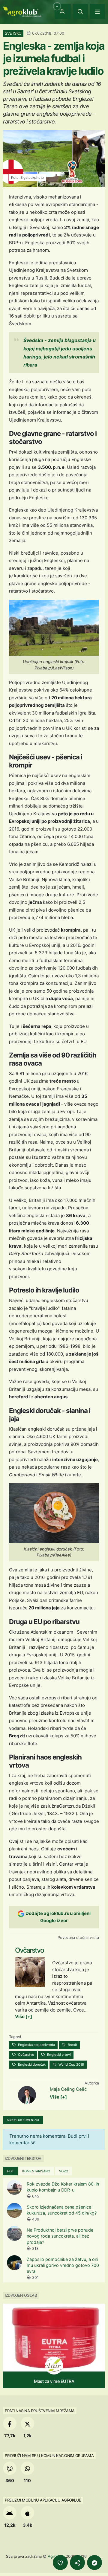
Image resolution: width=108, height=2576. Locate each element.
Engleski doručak (31, 2064)
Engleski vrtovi (58, 2055)
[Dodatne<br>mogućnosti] (94, 2563)
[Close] (80, 11)
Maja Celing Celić (68, 2089)
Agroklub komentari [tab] (23, 2120)
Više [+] (24, 2016)
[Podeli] (77, 2563)
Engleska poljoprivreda (36, 2045)
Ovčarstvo (26, 2055)
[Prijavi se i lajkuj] (60, 2563)
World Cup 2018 (71, 2064)
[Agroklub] (22, 11)
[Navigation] (97, 11)
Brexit (72, 2045)
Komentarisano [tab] (36, 2171)
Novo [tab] (63, 2171)
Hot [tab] (10, 2171)
